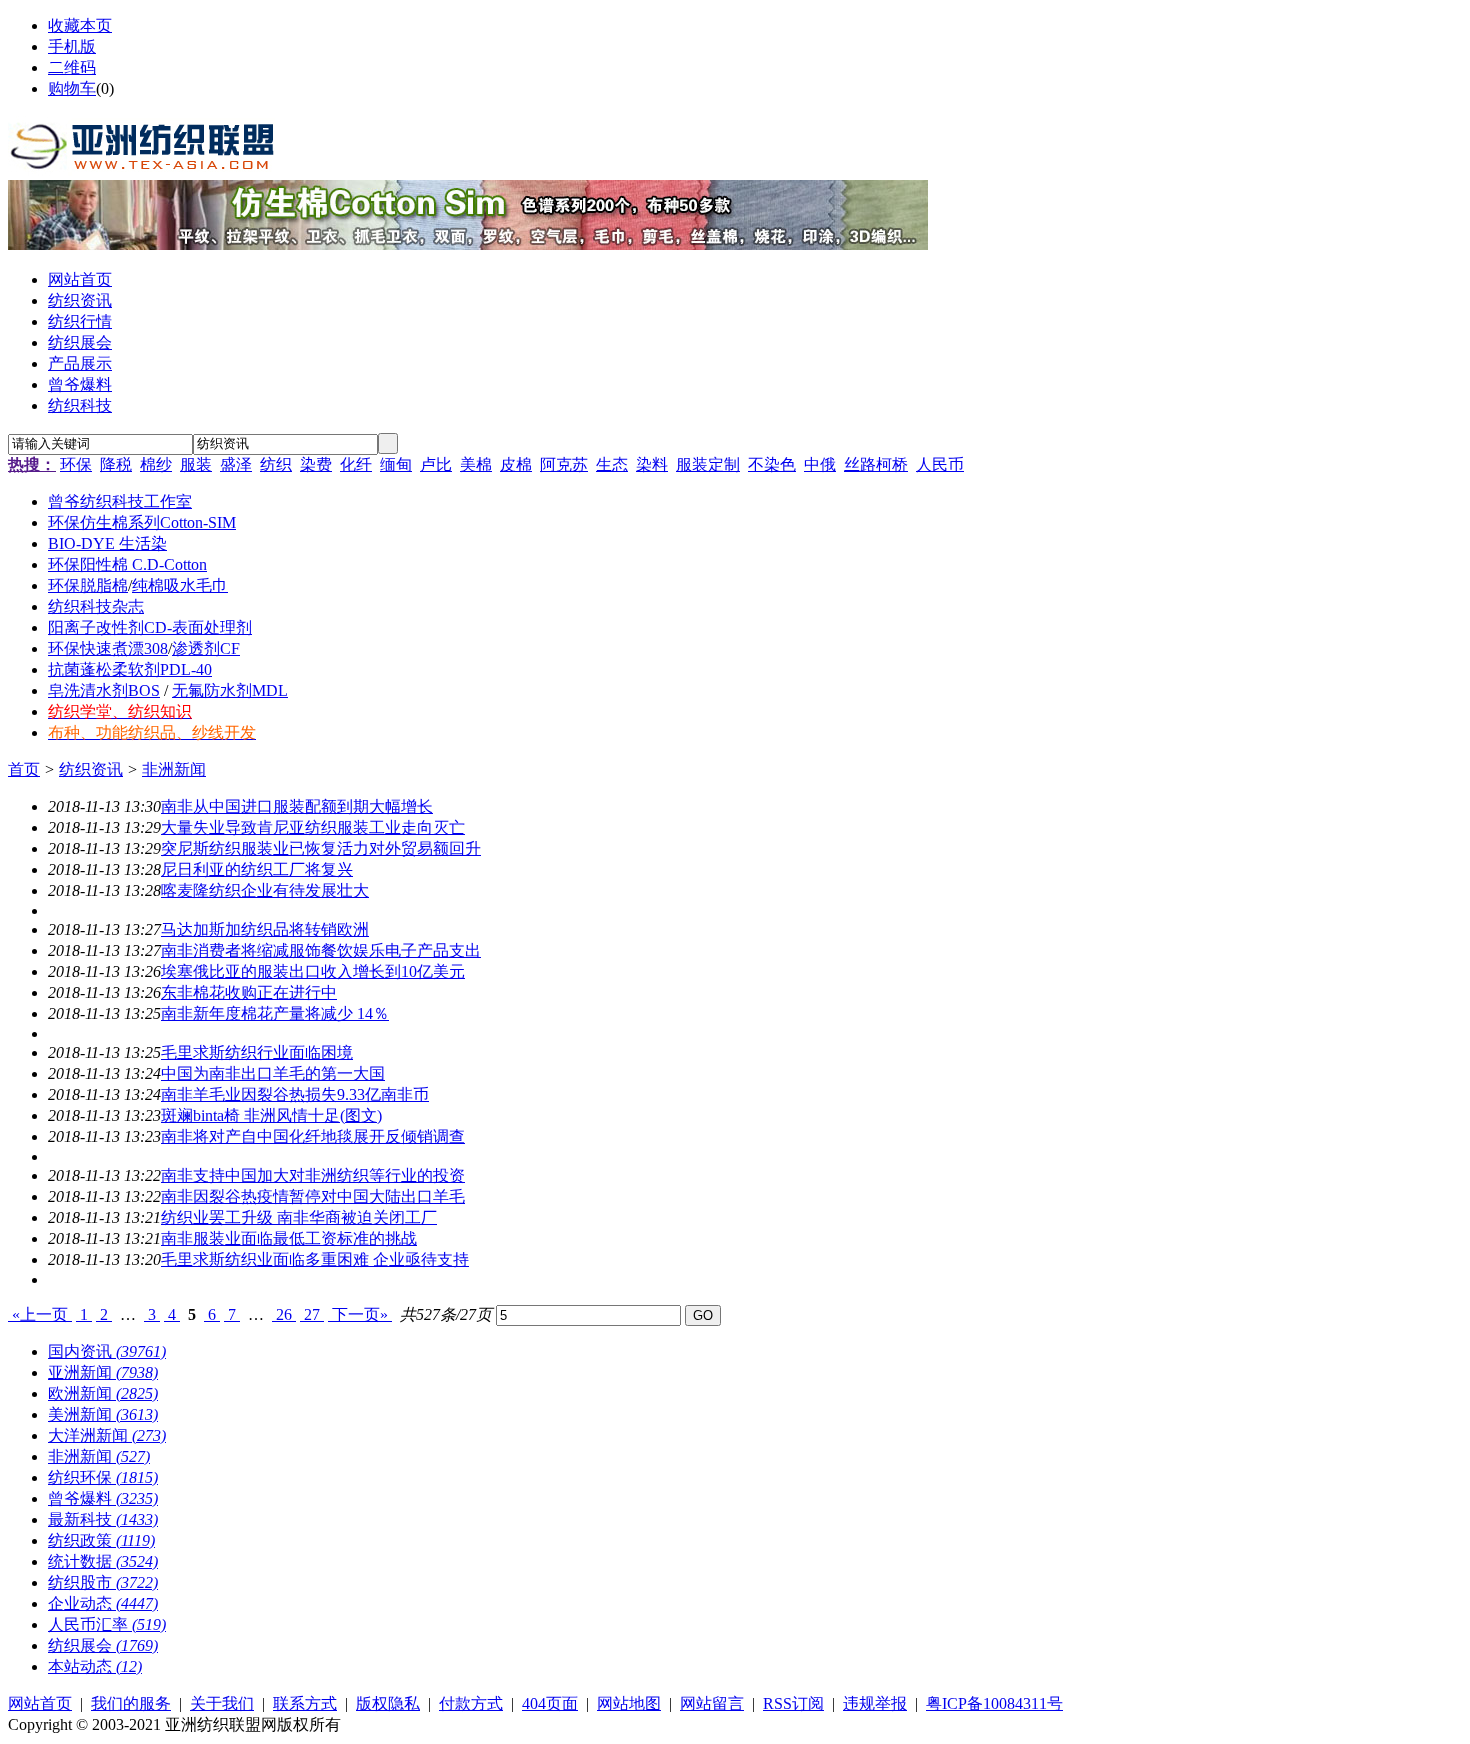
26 (284, 1314)
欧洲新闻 (103, 1393)
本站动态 (95, 1666)
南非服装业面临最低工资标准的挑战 (289, 1238)
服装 (196, 464)
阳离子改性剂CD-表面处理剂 (150, 627)
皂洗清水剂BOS (104, 690)
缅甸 (396, 464)
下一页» (360, 1314)
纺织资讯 (91, 769)
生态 (612, 464)
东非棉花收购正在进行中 (249, 992)
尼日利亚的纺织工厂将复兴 (257, 869)
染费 (316, 464)
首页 (24, 769)
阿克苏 (564, 464)
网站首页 (40, 1703)
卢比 (436, 464)
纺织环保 (103, 1477)
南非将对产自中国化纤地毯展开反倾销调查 (313, 1136)
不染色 (772, 464)
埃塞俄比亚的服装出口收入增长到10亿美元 (313, 971)
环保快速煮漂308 (108, 648)
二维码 (72, 67)
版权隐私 (388, 1703)
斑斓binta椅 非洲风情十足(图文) (271, 1115)
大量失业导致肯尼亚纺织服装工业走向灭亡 (313, 827)
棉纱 (156, 464)
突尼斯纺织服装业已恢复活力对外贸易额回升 (321, 848)
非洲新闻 (174, 769)
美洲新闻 (103, 1414)
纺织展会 (103, 1645)
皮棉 (516, 464)
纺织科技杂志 (96, 606)
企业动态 (103, 1603)
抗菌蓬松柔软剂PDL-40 (130, 669)
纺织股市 (103, 1582)
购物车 (72, 88)
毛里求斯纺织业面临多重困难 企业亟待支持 (315, 1259)
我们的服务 (131, 1703)
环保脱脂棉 (88, 585)
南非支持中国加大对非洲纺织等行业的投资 (313, 1175)
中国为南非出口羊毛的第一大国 (273, 1073)
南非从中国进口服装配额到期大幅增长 (297, 806)
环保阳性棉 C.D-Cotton (127, 564)
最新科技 (103, 1519)
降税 (116, 464)
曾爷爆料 (103, 1498)
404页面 (550, 1703)
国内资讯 (107, 1351)
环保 (76, 464)
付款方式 (471, 1703)
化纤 (356, 464)
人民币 (940, 464)
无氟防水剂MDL (230, 690)
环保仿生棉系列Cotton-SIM (142, 522)
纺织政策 (101, 1540)
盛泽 (236, 464)
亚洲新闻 (103, 1372)
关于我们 (222, 1703)
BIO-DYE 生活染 (107, 543)
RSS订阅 (793, 1703)
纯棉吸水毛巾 (180, 585)
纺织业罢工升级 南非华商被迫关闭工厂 (299, 1217)
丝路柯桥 (876, 464)
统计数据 (103, 1561)
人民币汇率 (107, 1624)
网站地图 (629, 1703)
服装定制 (708, 464)
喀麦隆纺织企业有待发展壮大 (265, 890)
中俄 (820, 464)
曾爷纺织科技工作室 (120, 501)
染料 (652, 464)
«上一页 (40, 1314)
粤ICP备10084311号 (994, 1703)
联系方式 (305, 1703)
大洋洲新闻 (107, 1435)
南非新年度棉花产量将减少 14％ (275, 1013)
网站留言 (712, 1703)
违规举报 (875, 1703)
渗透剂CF (206, 648)
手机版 (72, 46)
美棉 (476, 464)
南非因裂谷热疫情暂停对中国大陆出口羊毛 (313, 1196)
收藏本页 (80, 25)
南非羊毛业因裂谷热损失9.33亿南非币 (295, 1094)
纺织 (276, 464)
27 (312, 1314)
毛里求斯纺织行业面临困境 (257, 1052)
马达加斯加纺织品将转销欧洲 (265, 929)
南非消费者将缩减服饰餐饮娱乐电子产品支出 (321, 950)
